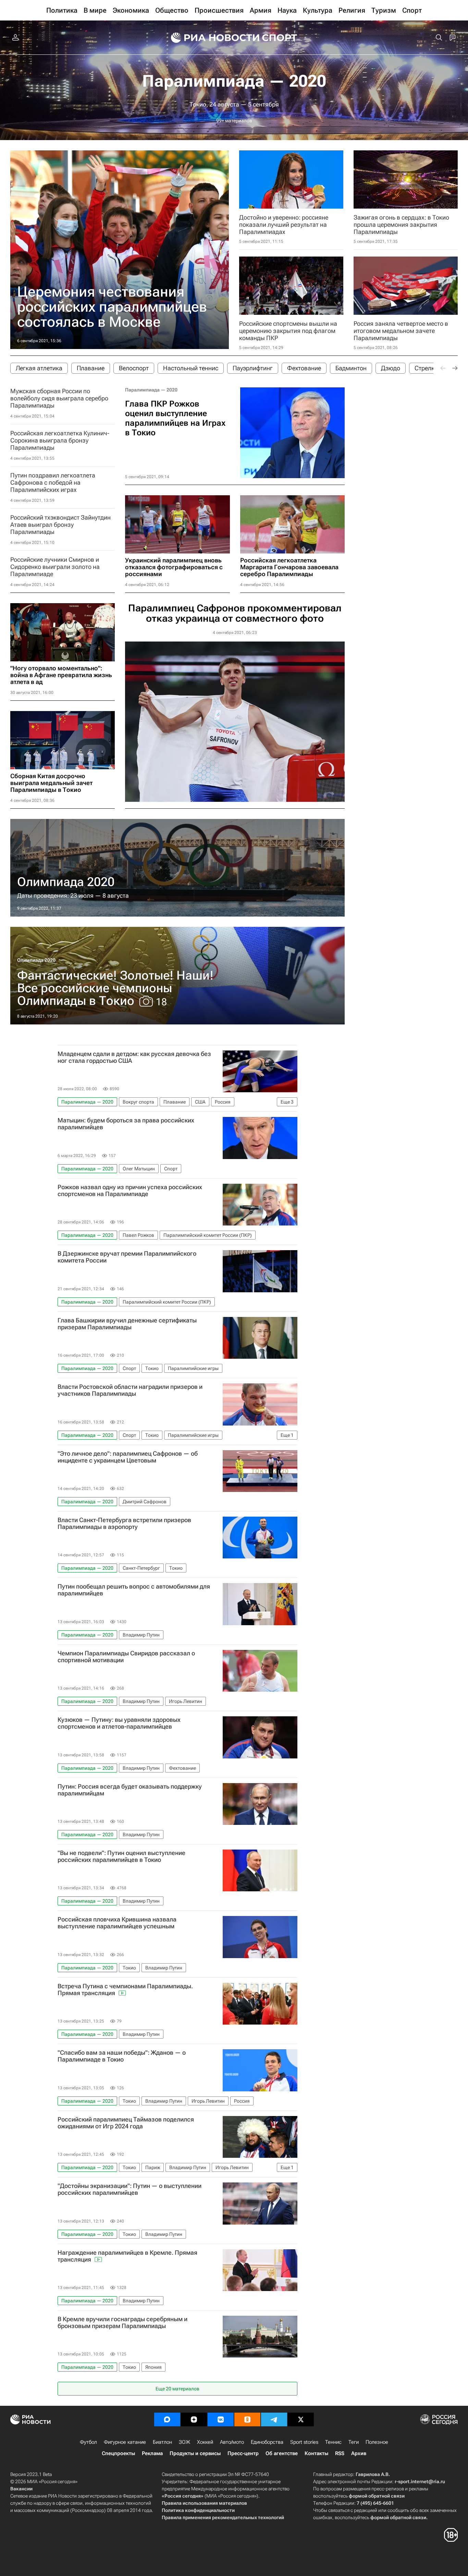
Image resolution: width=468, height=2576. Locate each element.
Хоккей (205, 2442)
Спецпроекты (118, 2453)
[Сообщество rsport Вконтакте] (221, 2419)
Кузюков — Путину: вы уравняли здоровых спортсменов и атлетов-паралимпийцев (119, 1723)
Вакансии (21, 2489)
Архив (359, 2453)
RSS (340, 2453)
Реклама (152, 2453)
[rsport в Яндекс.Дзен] (194, 2419)
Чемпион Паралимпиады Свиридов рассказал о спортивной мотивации (126, 1657)
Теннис (333, 2442)
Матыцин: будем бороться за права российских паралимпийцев (126, 1124)
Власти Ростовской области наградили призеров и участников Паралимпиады (130, 1390)
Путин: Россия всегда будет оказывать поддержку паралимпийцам (130, 1790)
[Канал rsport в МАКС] (167, 2419)
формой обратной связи (377, 2496)
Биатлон (162, 2442)
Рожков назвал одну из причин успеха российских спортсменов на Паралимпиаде (130, 1191)
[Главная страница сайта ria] (211, 38)
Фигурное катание (125, 2442)
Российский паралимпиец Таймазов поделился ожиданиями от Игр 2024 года (126, 2123)
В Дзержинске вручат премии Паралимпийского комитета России (127, 1257)
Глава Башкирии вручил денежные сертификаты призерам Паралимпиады (127, 1324)
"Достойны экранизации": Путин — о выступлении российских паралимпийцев (130, 2189)
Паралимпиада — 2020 (234, 81)
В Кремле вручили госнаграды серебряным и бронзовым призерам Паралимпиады (122, 2323)
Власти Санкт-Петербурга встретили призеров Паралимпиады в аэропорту (124, 1523)
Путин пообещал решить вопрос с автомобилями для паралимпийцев (134, 1590)
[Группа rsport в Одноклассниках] (247, 2419)
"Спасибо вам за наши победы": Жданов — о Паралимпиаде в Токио (122, 2056)
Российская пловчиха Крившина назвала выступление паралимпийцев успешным (117, 1923)
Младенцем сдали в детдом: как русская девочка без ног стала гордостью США (134, 1057)
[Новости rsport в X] (301, 2419)
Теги (354, 2442)
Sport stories (304, 2442)
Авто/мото (232, 2442)
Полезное (377, 2442)
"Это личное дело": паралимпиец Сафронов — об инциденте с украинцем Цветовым (128, 1457)
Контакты (316, 2453)
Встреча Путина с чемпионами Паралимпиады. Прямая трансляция (125, 1990)
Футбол (88, 2442)
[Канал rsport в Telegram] (274, 2419)
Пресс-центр (243, 2453)
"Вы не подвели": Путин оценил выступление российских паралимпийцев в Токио (121, 1856)
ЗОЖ (184, 2442)
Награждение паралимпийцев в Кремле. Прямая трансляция (127, 2256)
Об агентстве (282, 2453)
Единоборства (267, 2442)
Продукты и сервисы (195, 2453)
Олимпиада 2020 (36, 960)
